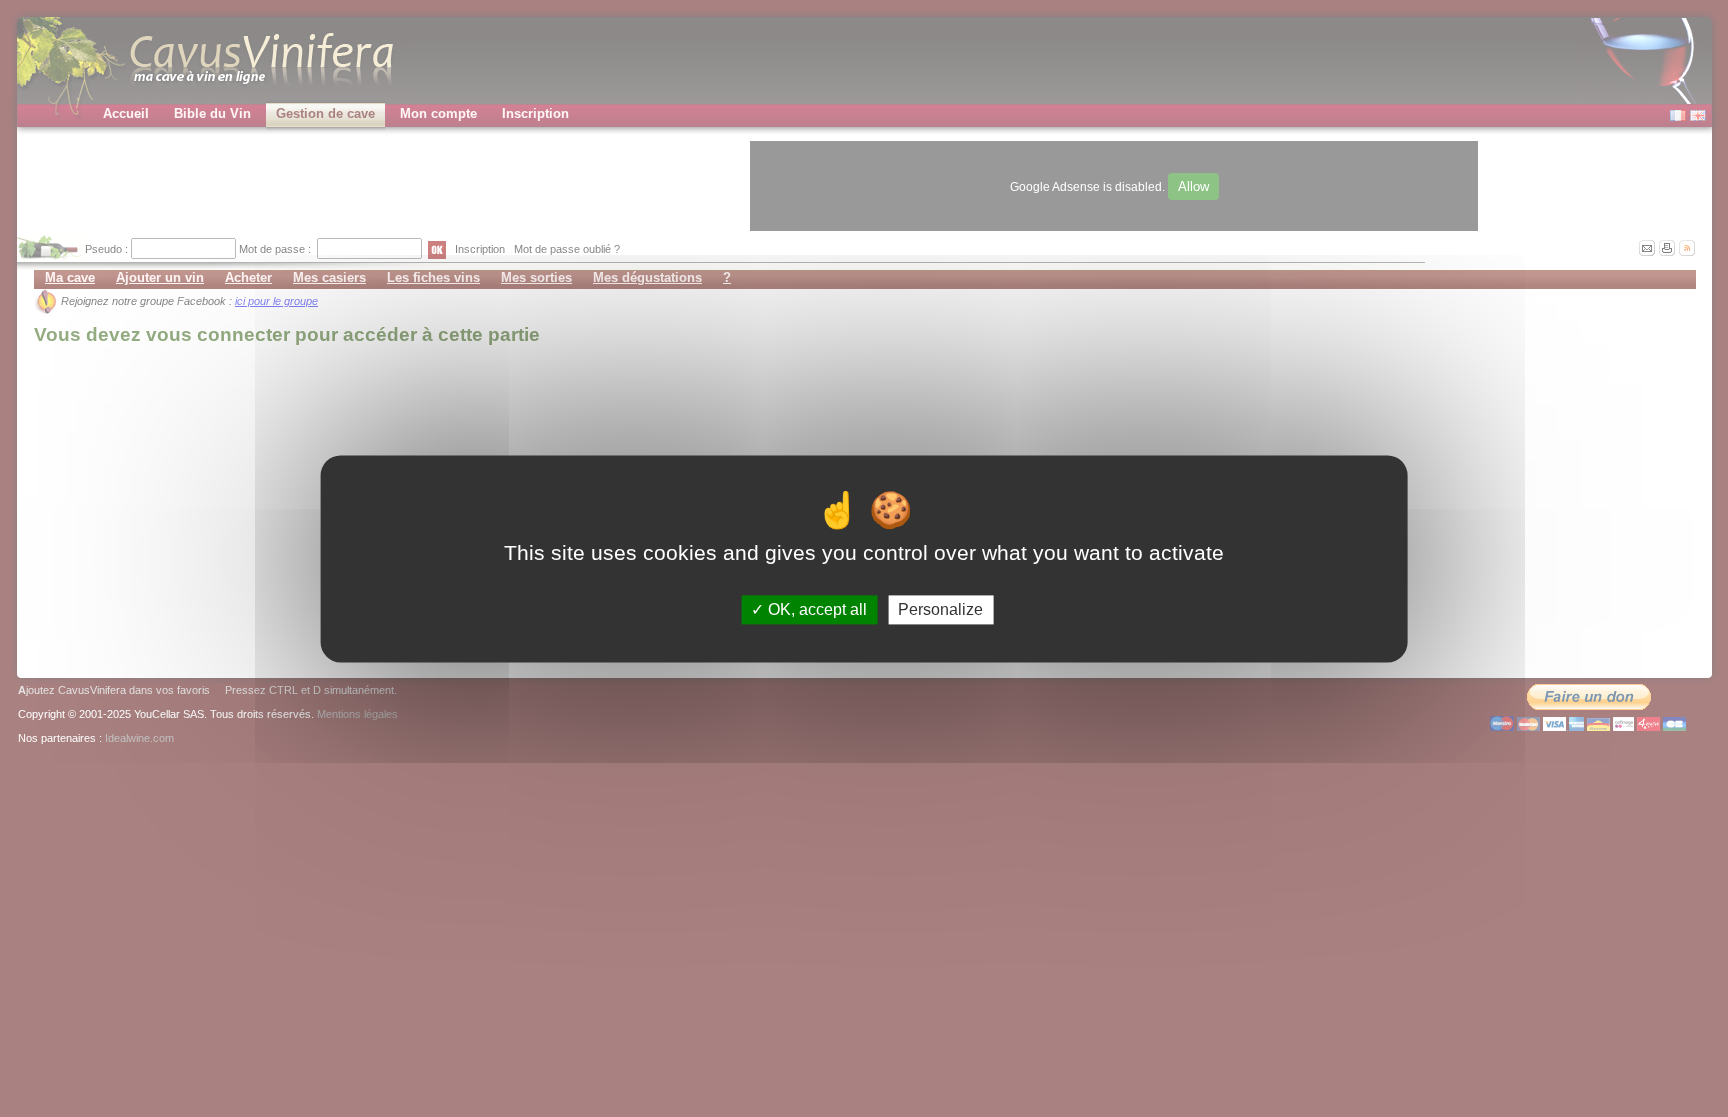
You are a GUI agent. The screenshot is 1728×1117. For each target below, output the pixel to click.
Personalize (940, 609)
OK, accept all (815, 609)
